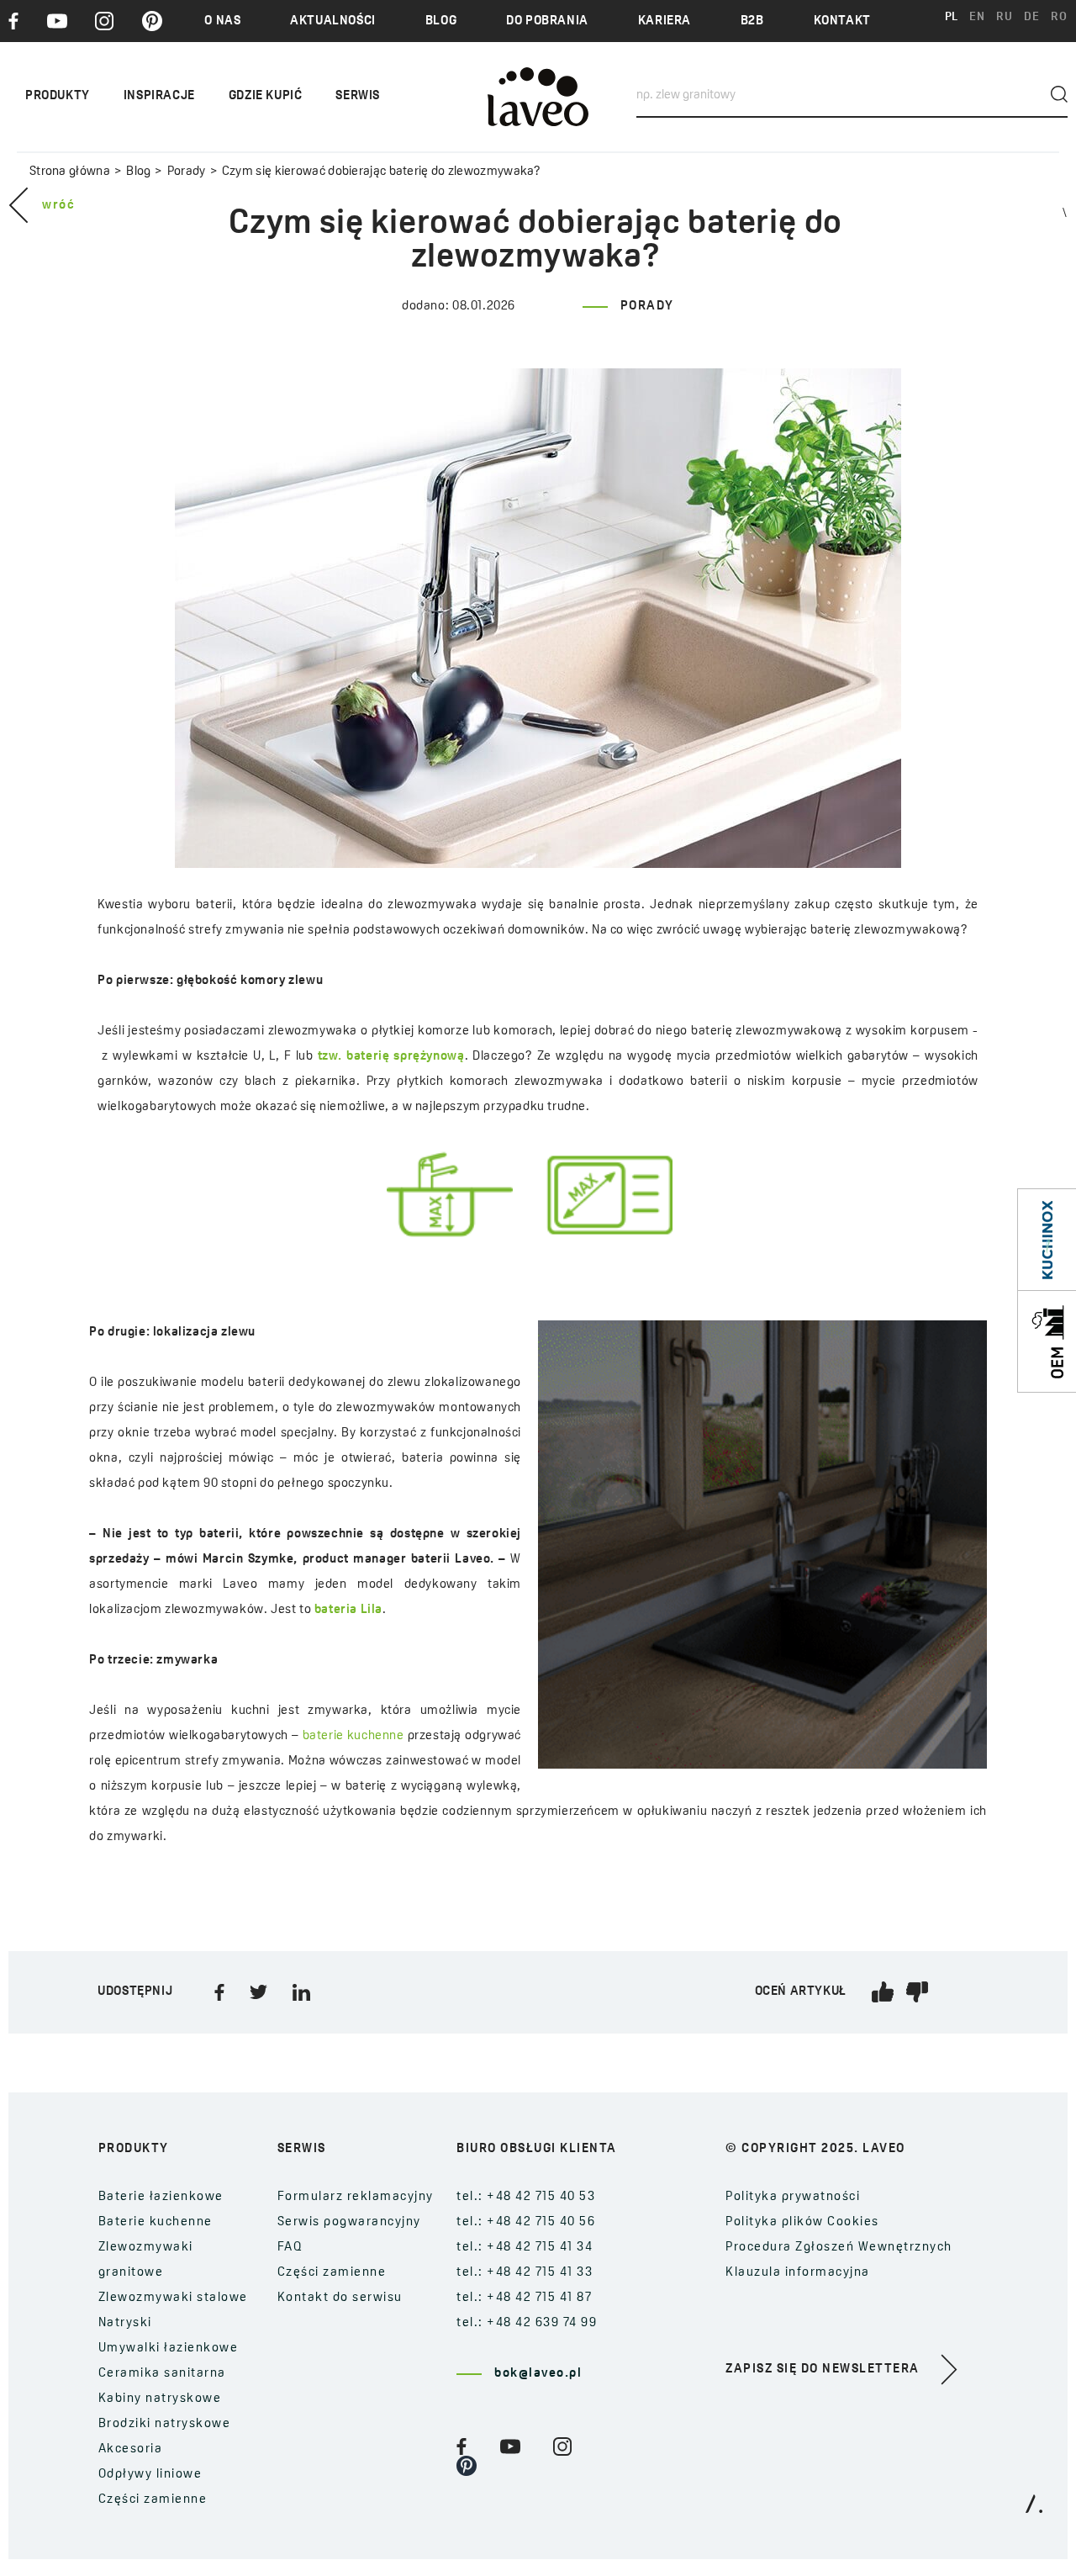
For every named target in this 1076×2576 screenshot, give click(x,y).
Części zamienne (153, 2500)
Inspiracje (159, 96)
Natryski (125, 2323)
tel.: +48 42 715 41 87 (524, 2298)
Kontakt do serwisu (340, 2298)
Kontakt (842, 21)
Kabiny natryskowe (160, 2399)
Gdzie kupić (266, 96)
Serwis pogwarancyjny (349, 2222)
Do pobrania (547, 21)
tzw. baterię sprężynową (391, 1057)
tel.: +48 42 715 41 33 (525, 2273)
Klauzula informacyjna (798, 2273)
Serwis (358, 96)
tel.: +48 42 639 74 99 (527, 2323)
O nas (222, 21)
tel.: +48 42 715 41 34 (525, 2248)
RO (1059, 17)
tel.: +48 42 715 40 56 (526, 2222)
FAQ (290, 2248)
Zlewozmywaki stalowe (173, 2298)
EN (977, 17)
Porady (186, 172)
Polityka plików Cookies (802, 2222)
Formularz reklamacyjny (356, 2197)
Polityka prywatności (793, 2197)
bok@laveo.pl (538, 2374)
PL (952, 17)
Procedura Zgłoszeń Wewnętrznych (839, 2248)
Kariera (665, 21)
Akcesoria (131, 2449)
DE (1031, 17)
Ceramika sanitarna (162, 2374)
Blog (441, 21)
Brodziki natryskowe (165, 2424)
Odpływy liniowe (150, 2475)
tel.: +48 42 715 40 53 (526, 2197)
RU (1004, 17)
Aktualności (333, 21)
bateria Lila (348, 1610)
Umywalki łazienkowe (169, 2349)
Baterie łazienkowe (161, 2197)
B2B (752, 21)
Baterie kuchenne (156, 2222)
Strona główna (70, 172)
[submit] (1059, 94)
